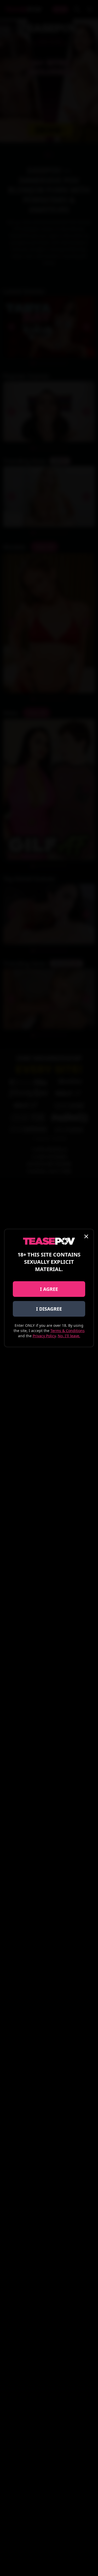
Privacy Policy (44, 1336)
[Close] (86, 1236)
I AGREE (49, 1289)
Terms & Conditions (68, 1331)
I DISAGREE (49, 1309)
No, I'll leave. (69, 1336)
